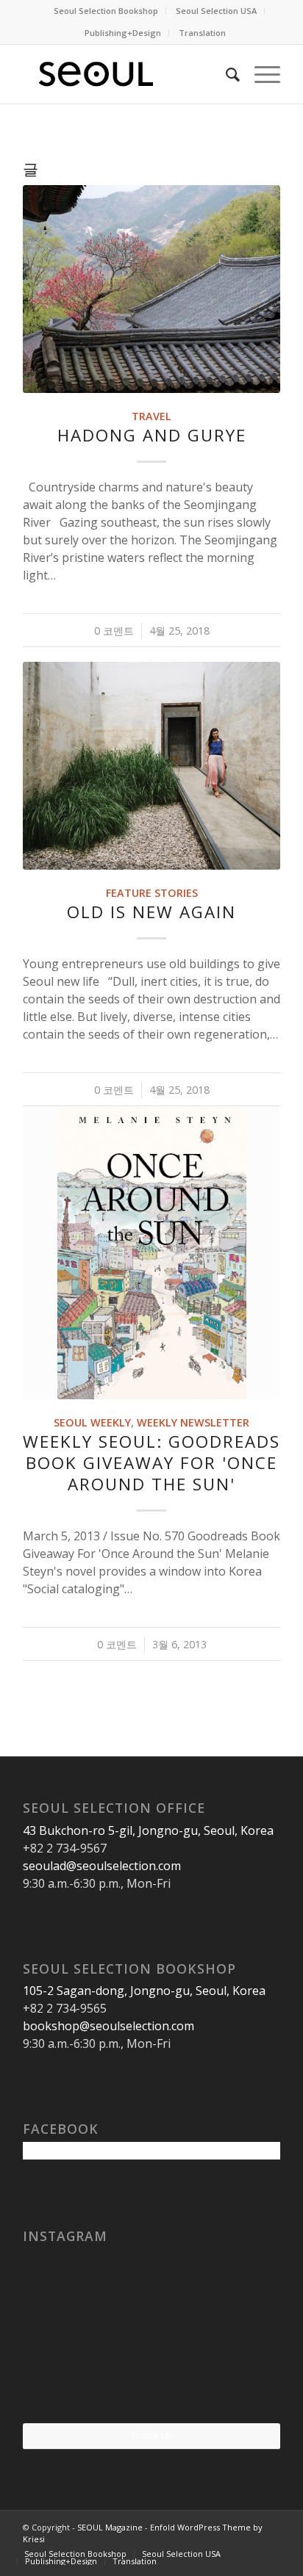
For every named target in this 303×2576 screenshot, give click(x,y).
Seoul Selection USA (216, 11)
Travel (151, 416)
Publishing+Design (123, 33)
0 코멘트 (114, 631)
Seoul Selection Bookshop (106, 11)
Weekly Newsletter (193, 1422)
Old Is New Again (151, 912)
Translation (202, 33)
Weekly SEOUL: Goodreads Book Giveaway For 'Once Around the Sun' (151, 1463)
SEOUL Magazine (110, 2527)
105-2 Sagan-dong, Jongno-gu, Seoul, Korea (144, 1991)
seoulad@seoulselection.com (102, 1866)
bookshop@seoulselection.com (108, 2026)
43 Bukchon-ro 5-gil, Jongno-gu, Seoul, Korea (148, 1830)
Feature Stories (152, 893)
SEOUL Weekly (92, 1422)
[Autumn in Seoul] (152, 2380)
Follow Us (152, 2435)
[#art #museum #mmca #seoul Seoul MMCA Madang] (238, 2379)
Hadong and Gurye (152, 435)
